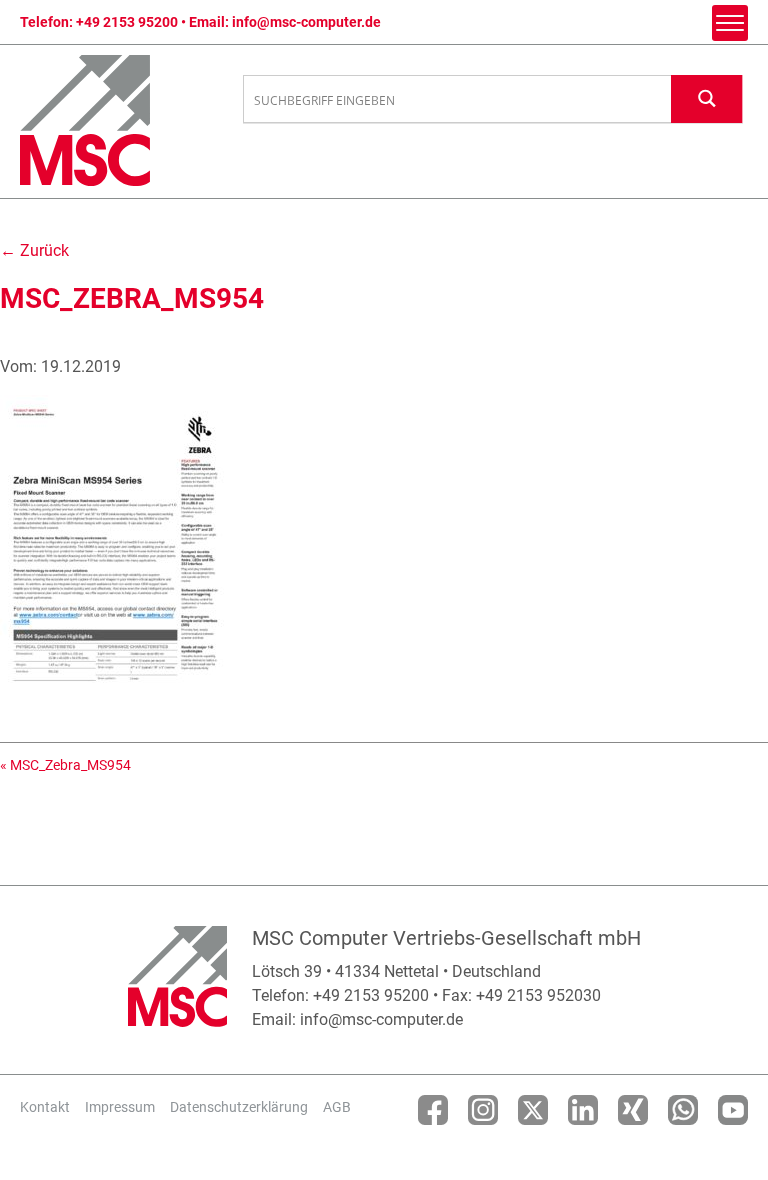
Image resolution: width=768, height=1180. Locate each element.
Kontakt (45, 1107)
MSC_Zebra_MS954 (70, 765)
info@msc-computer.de (306, 22)
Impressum (120, 1107)
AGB (337, 1107)
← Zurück (34, 250)
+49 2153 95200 (127, 22)
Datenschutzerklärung (239, 1107)
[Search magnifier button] (707, 98)
